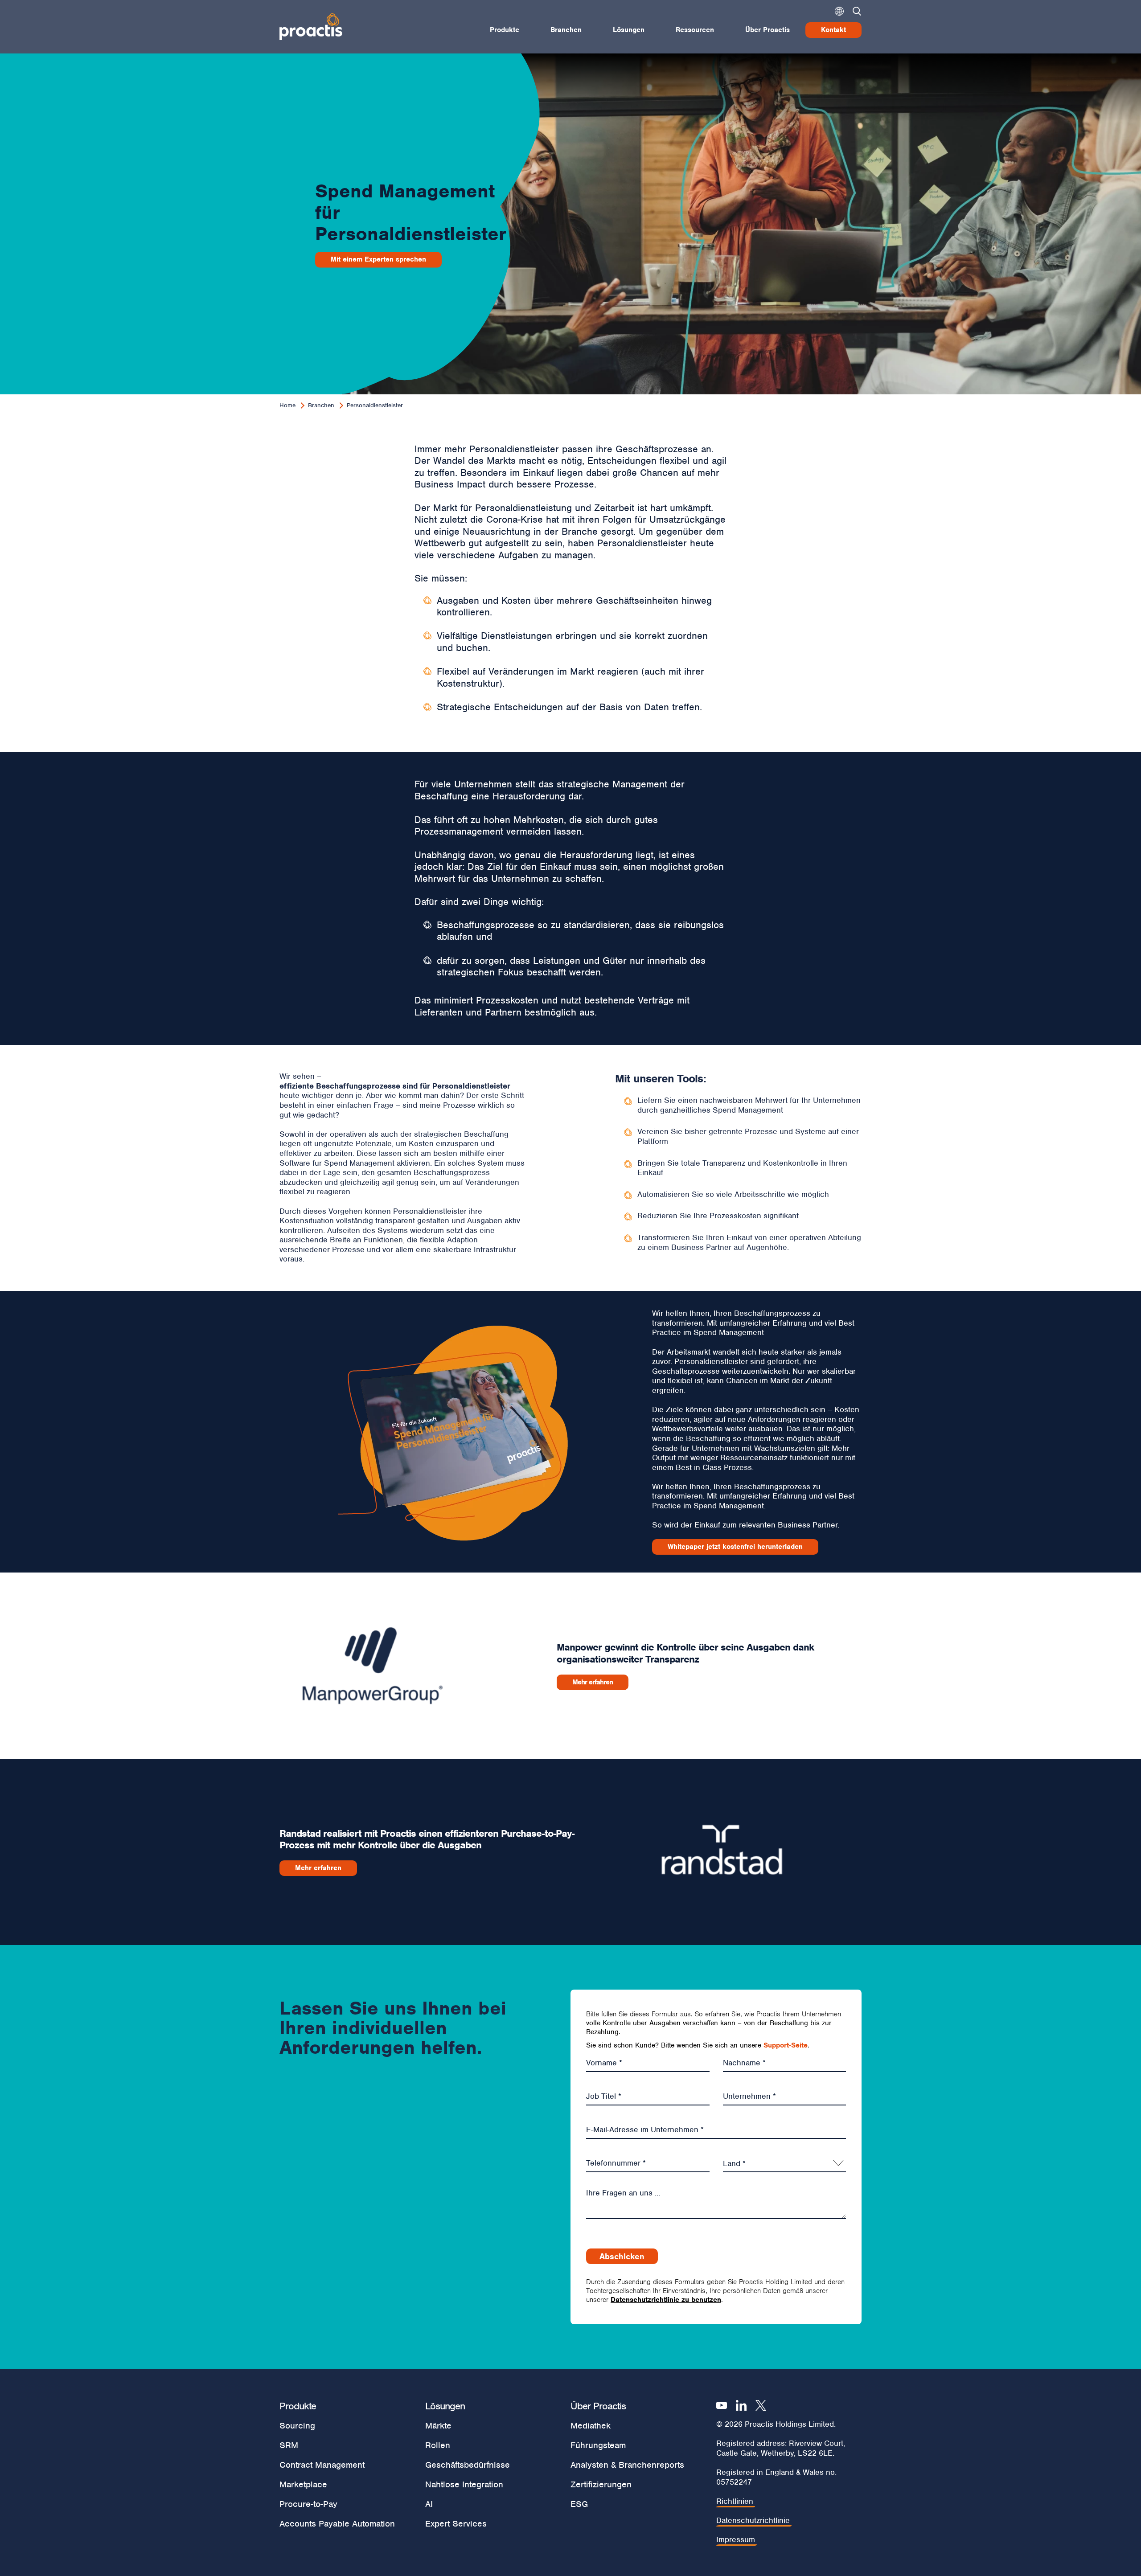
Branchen (566, 30)
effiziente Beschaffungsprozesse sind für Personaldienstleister (395, 1086)
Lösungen (629, 30)
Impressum (736, 2540)
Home (287, 405)
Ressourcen (695, 30)
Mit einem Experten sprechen (378, 259)
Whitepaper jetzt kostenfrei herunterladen (735, 1547)
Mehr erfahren (593, 1682)
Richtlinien (735, 2501)
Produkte (505, 30)
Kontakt (833, 30)
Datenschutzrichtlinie (753, 2521)
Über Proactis (768, 30)
